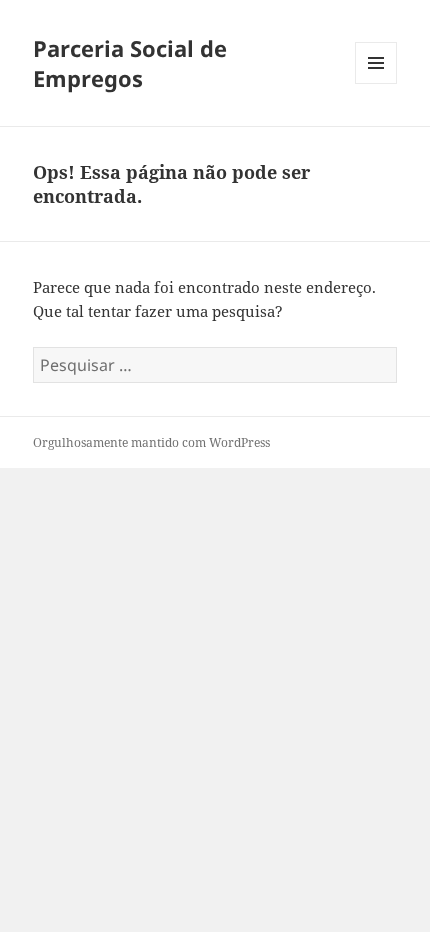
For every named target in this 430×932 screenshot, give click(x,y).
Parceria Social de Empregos (130, 63)
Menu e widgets (376, 83)
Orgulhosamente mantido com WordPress (151, 442)
